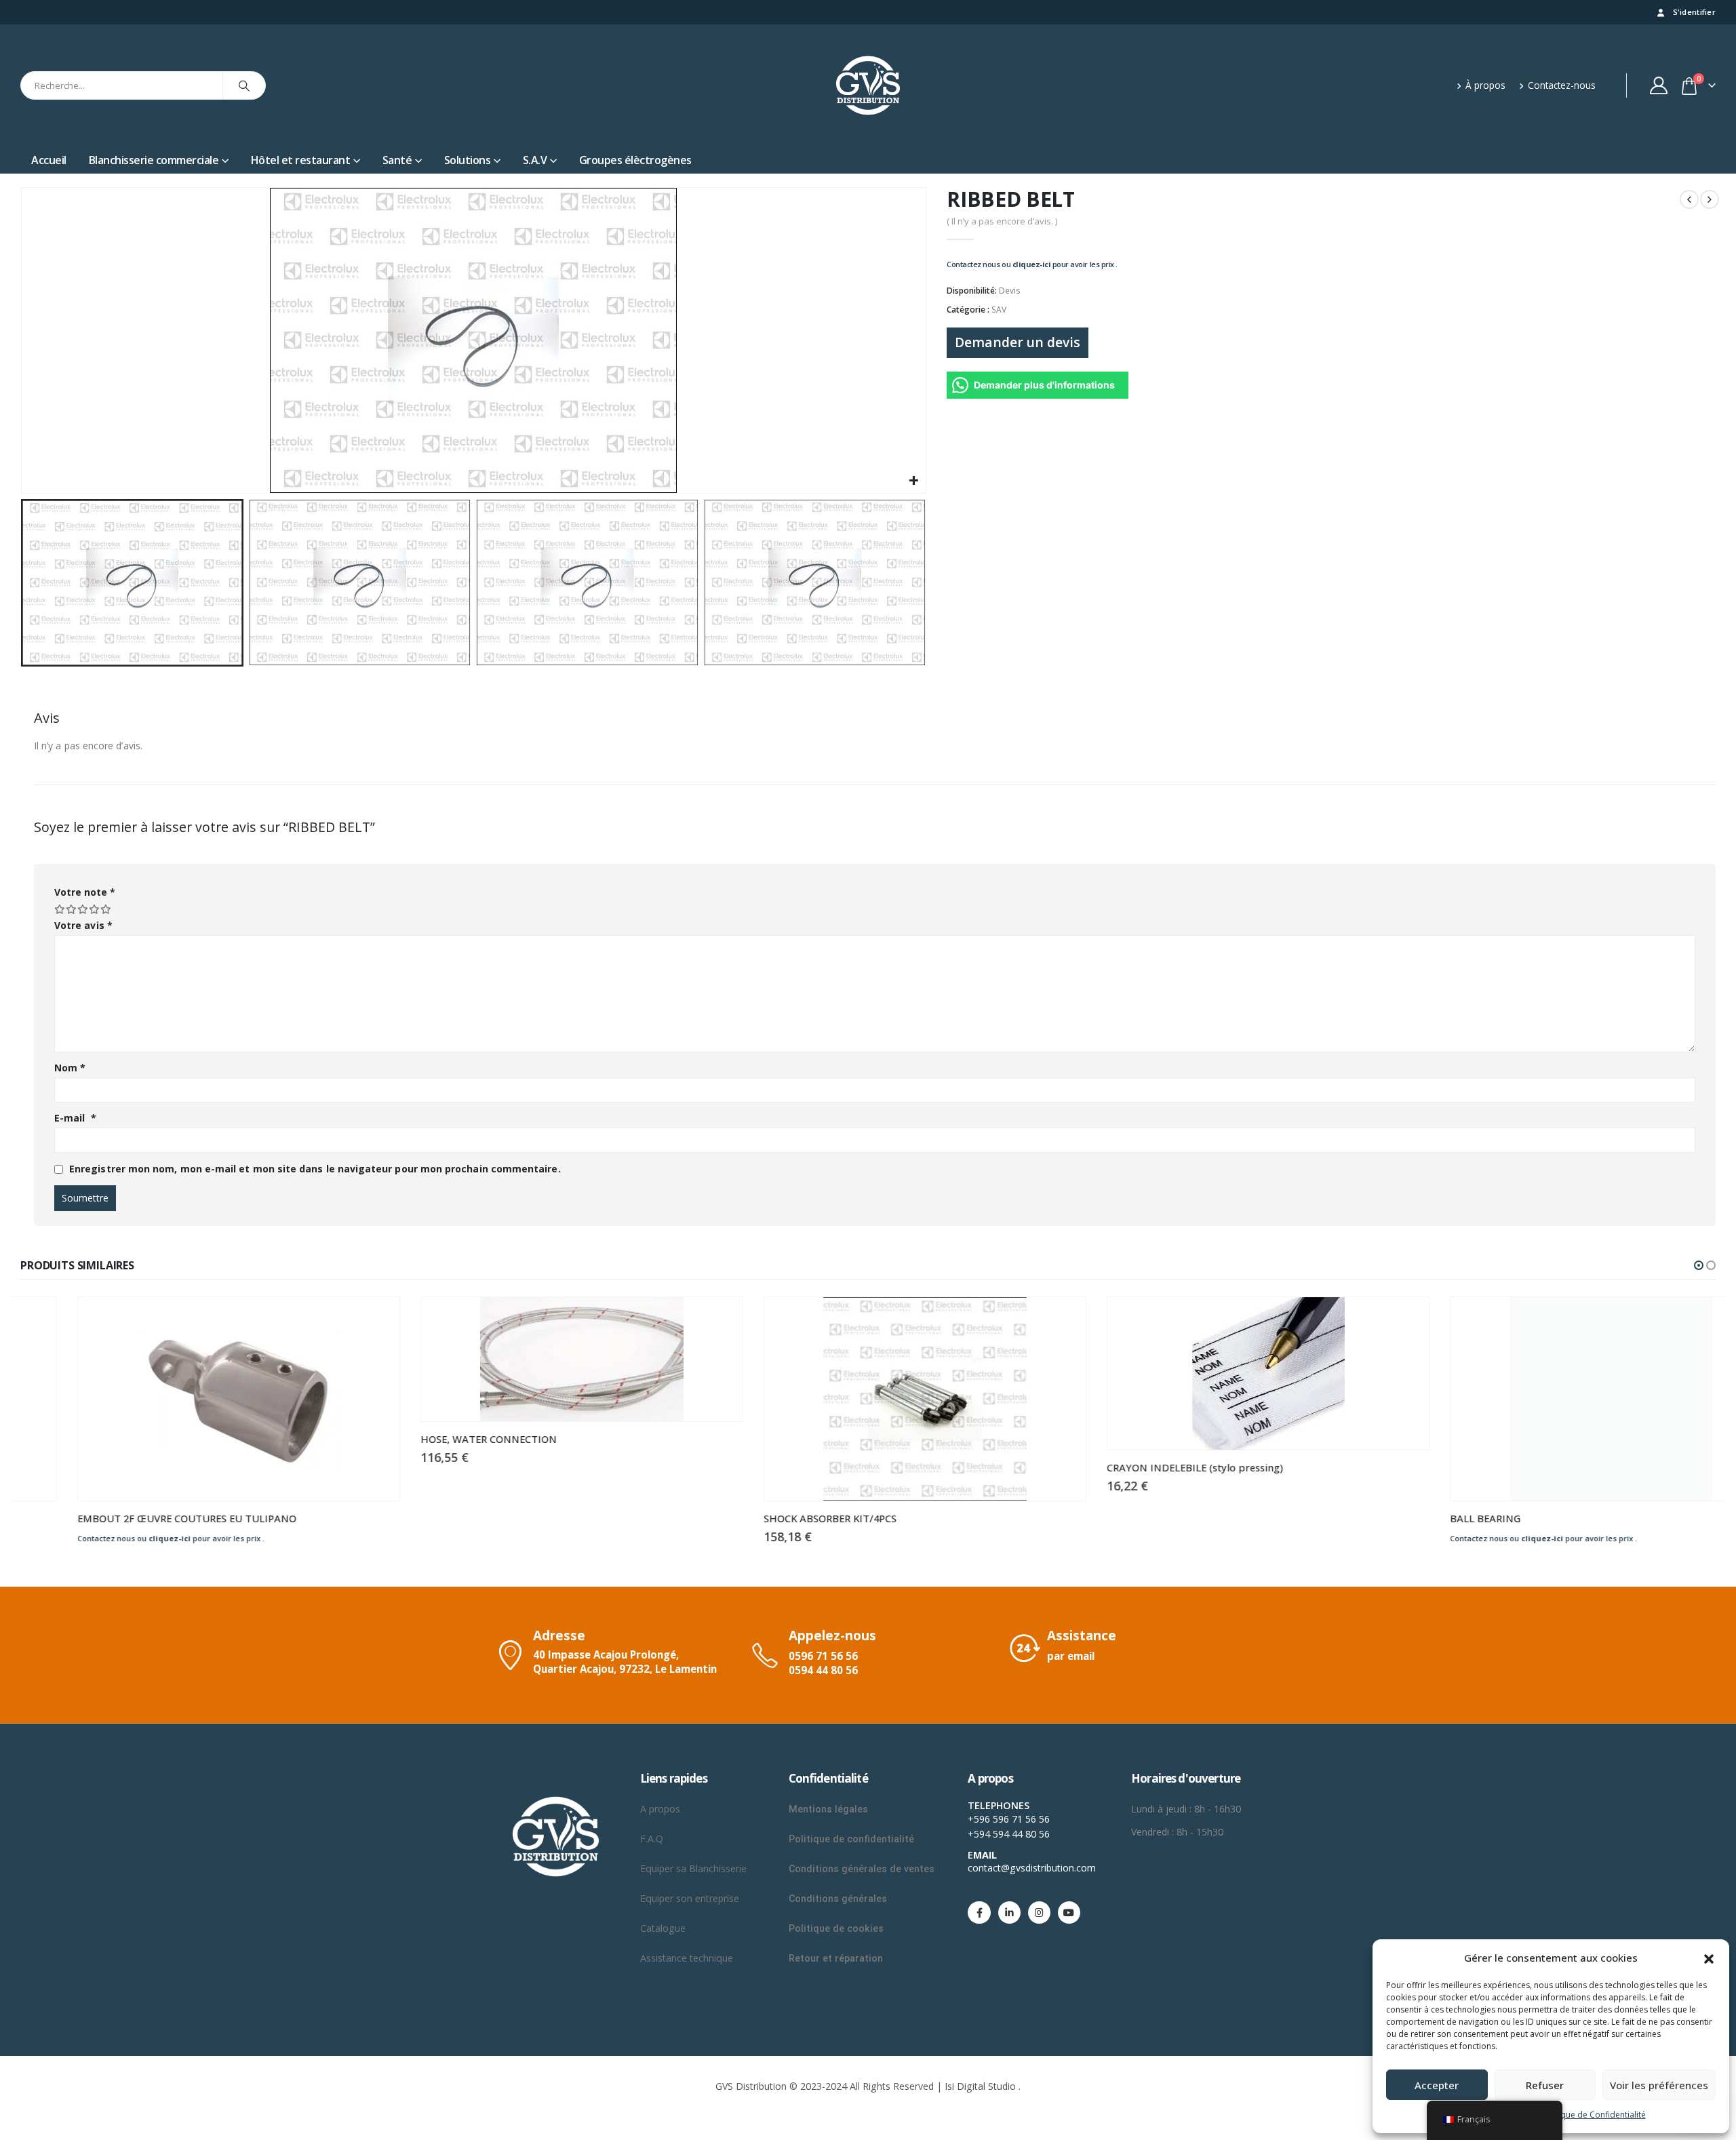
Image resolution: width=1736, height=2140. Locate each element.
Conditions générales (839, 1899)
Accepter (1437, 2085)
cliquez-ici (1032, 264)
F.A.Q (652, 1839)
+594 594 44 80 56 (1009, 1834)
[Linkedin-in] (1009, 1913)
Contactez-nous (1562, 85)
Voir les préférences (1659, 2085)
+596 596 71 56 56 (1009, 1819)
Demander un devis (1018, 342)
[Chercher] (244, 85)
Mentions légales (828, 1809)
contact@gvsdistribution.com (1032, 1868)
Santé (397, 160)
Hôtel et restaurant (301, 160)
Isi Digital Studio (980, 2086)
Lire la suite (320, 1320)
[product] (182, 1399)
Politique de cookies (836, 1928)
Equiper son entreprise (690, 1898)
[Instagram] (1039, 1913)
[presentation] (24, 340)
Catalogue (663, 1928)
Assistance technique (687, 1958)
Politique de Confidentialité (1594, 2115)
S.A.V (535, 160)
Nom (70, 1068)
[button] (1709, 1958)
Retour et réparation (836, 1958)
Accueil (49, 160)
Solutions (468, 160)
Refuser (1545, 2085)
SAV (999, 310)
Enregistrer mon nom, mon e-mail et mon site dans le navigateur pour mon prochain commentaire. (315, 1169)
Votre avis (83, 925)
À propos (1485, 85)
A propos (662, 1809)
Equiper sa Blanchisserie (693, 1868)
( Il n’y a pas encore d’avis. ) (1002, 221)
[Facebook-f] (979, 1913)
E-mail (75, 1118)
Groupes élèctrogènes (635, 160)
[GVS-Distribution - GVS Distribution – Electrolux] (868, 85)
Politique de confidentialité (851, 1839)
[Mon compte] (1659, 85)
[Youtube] (1069, 1913)
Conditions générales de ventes (862, 1869)
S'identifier (1694, 12)
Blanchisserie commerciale (154, 160)
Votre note (85, 892)
